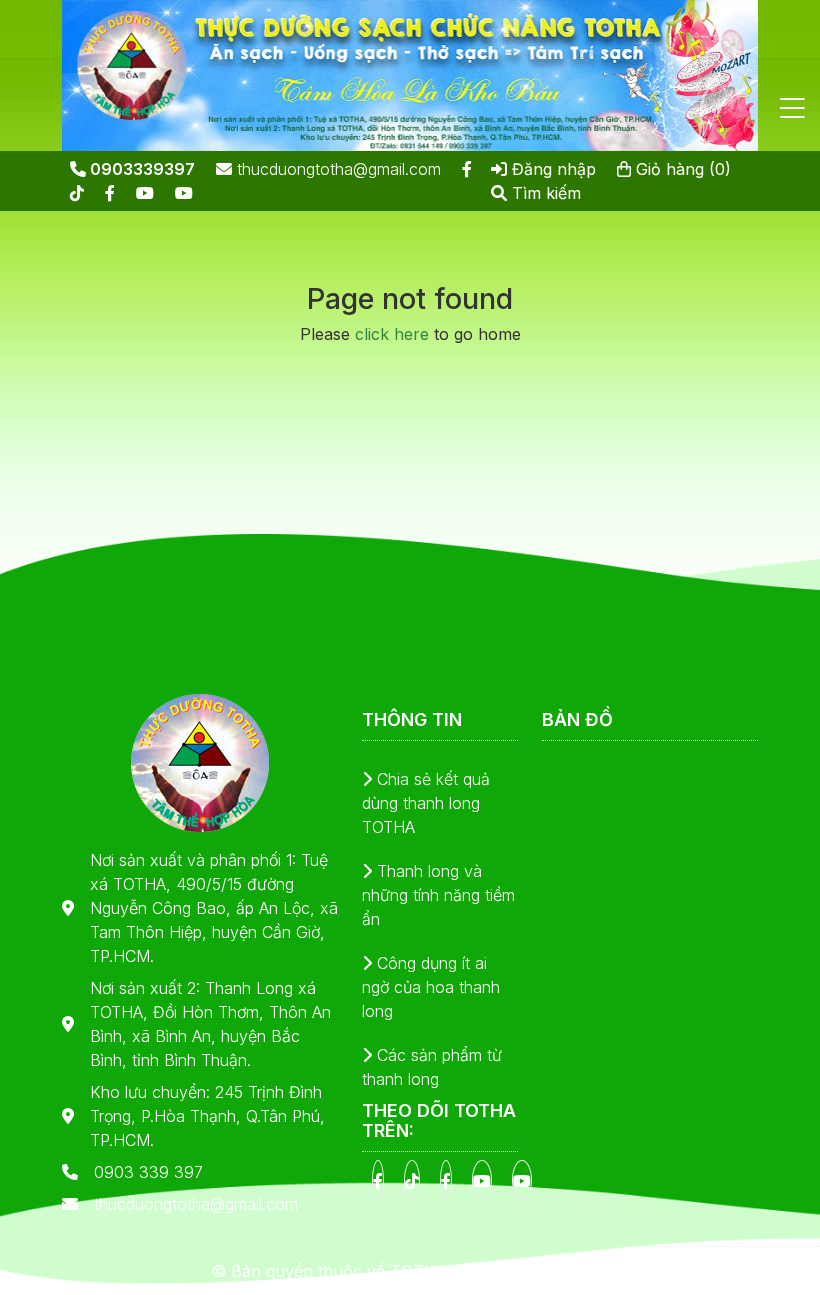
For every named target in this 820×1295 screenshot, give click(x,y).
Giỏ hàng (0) (681, 169)
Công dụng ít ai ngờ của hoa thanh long (431, 987)
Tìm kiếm (544, 193)
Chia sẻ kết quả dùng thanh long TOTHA (426, 803)
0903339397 (140, 169)
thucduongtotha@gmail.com (336, 169)
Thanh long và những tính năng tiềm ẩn (438, 895)
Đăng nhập (551, 169)
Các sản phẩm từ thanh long (432, 1067)
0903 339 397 (148, 1172)
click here (392, 334)
